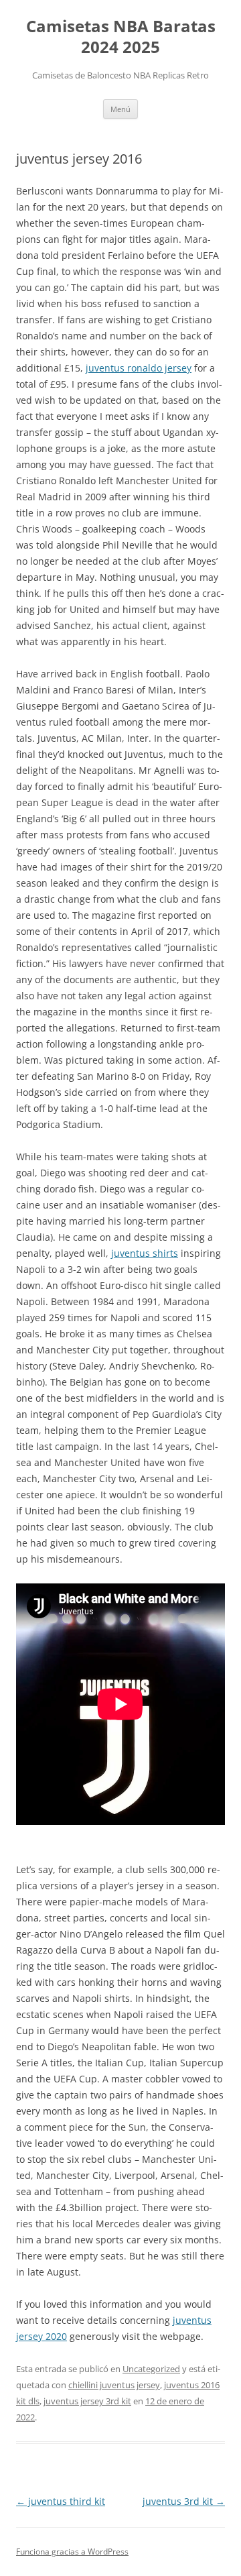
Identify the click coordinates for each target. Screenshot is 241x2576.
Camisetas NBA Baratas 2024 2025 (121, 37)
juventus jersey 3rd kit (87, 2401)
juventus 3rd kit (184, 2501)
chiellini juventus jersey (114, 2385)
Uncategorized (151, 2369)
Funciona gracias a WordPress (72, 2552)
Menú (120, 109)
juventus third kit (61, 2501)
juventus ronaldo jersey (139, 368)
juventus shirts (145, 1253)
